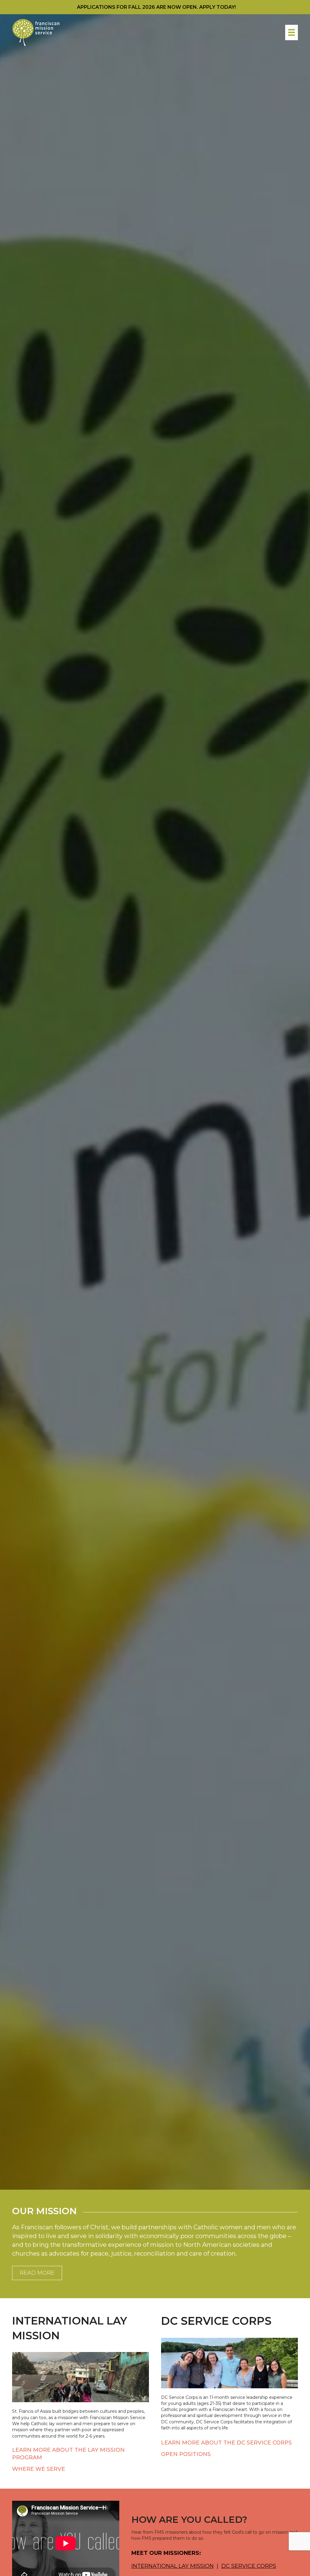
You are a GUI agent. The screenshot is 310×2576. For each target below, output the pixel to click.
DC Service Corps (249, 2566)
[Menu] (292, 32)
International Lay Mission (173, 2566)
